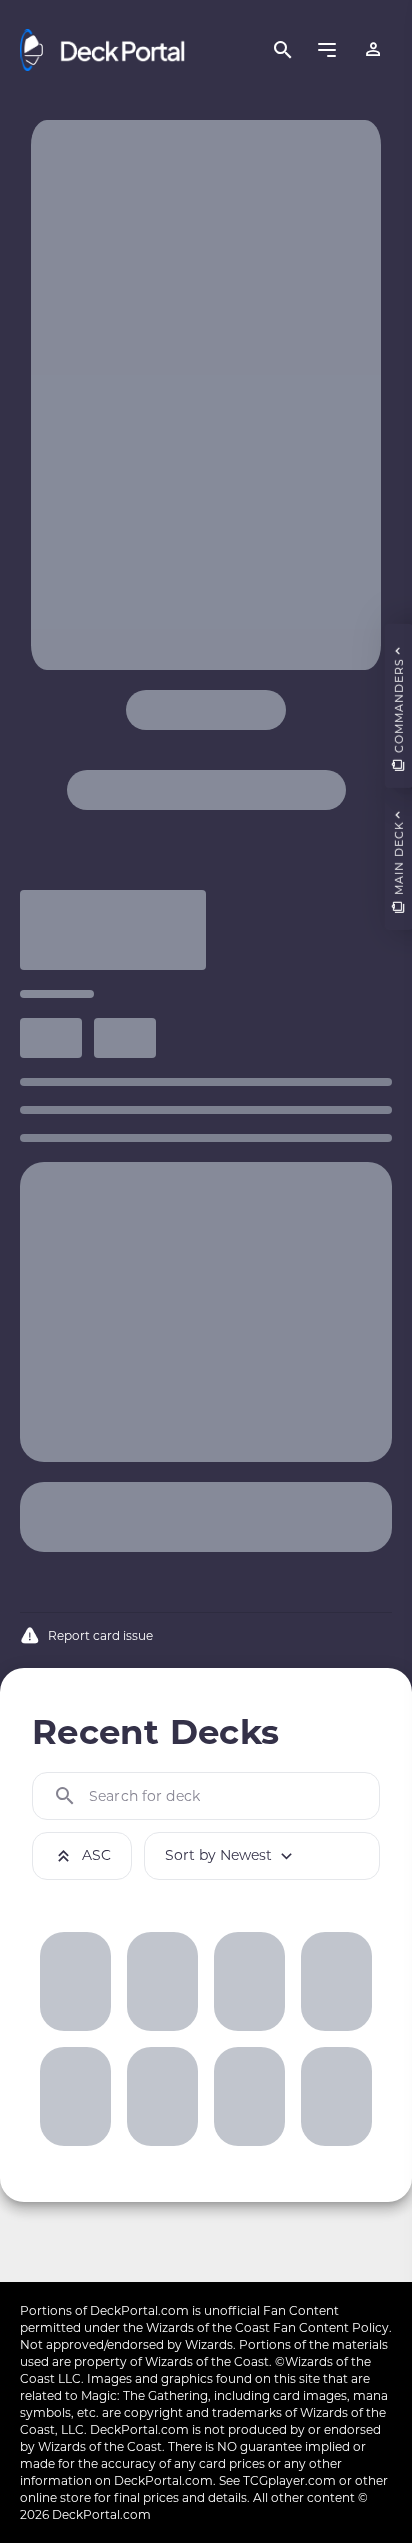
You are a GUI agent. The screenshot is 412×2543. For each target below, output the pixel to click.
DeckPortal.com (139, 2310)
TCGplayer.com (289, 2480)
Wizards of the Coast (208, 2327)
